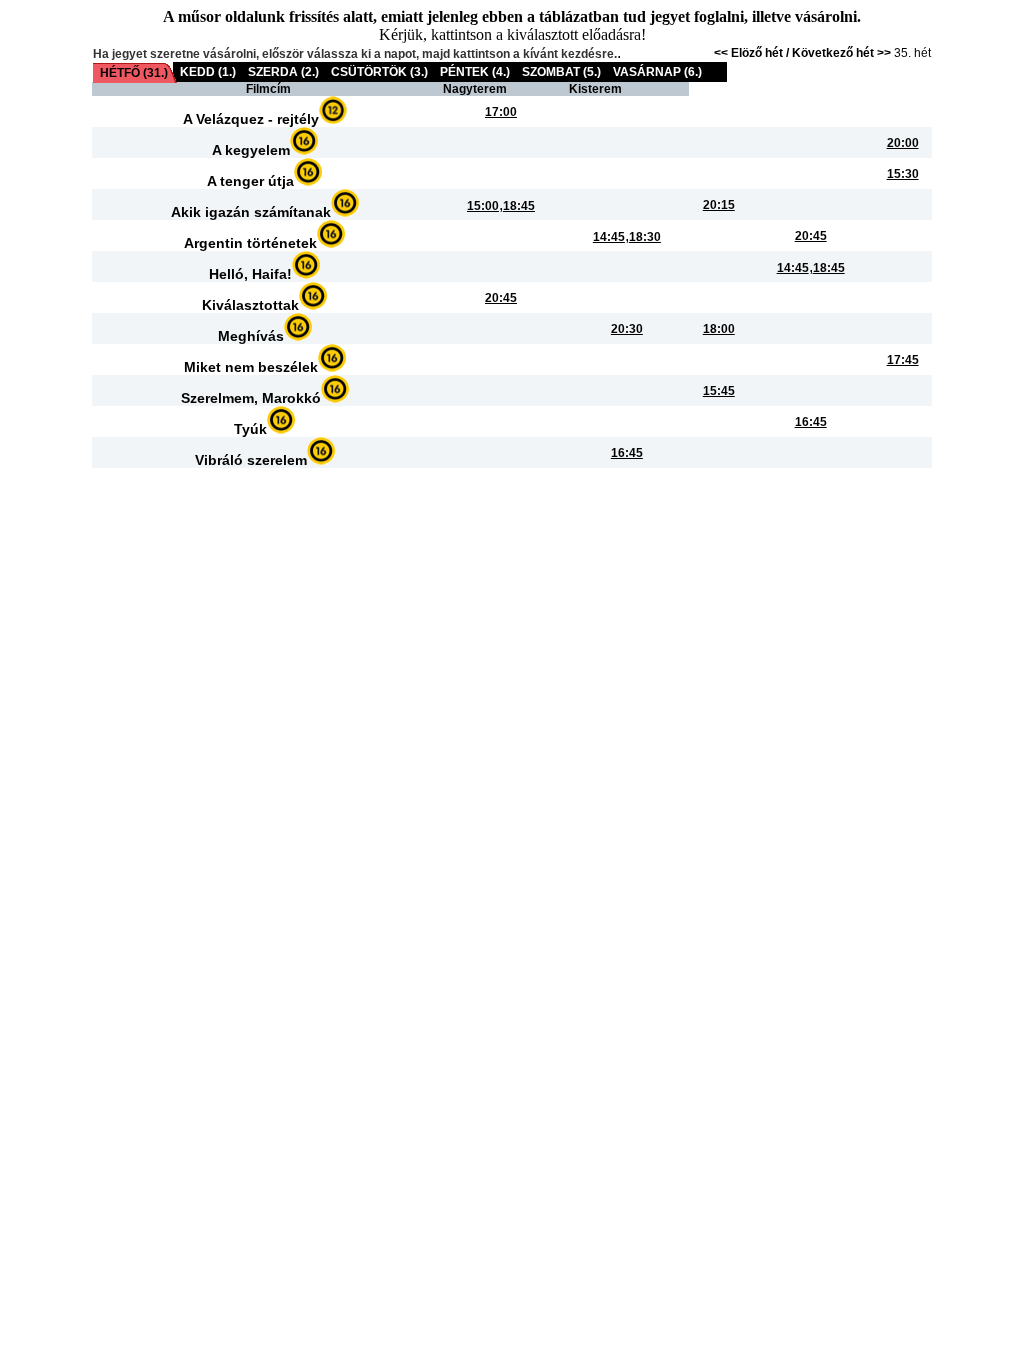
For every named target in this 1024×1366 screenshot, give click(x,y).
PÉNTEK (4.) (475, 72)
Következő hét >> (841, 53)
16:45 (811, 422)
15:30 (903, 174)
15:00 (483, 206)
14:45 (609, 237)
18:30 (645, 237)
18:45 (519, 206)
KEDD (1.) (208, 72)
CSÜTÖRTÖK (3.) (379, 72)
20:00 (903, 143)
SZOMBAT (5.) (561, 72)
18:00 (719, 329)
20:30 (627, 329)
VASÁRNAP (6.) (657, 72)
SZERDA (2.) (283, 72)
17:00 (501, 112)
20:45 (811, 236)
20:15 (719, 205)
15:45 (719, 391)
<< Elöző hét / (753, 53)
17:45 (903, 360)
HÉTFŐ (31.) (134, 73)
